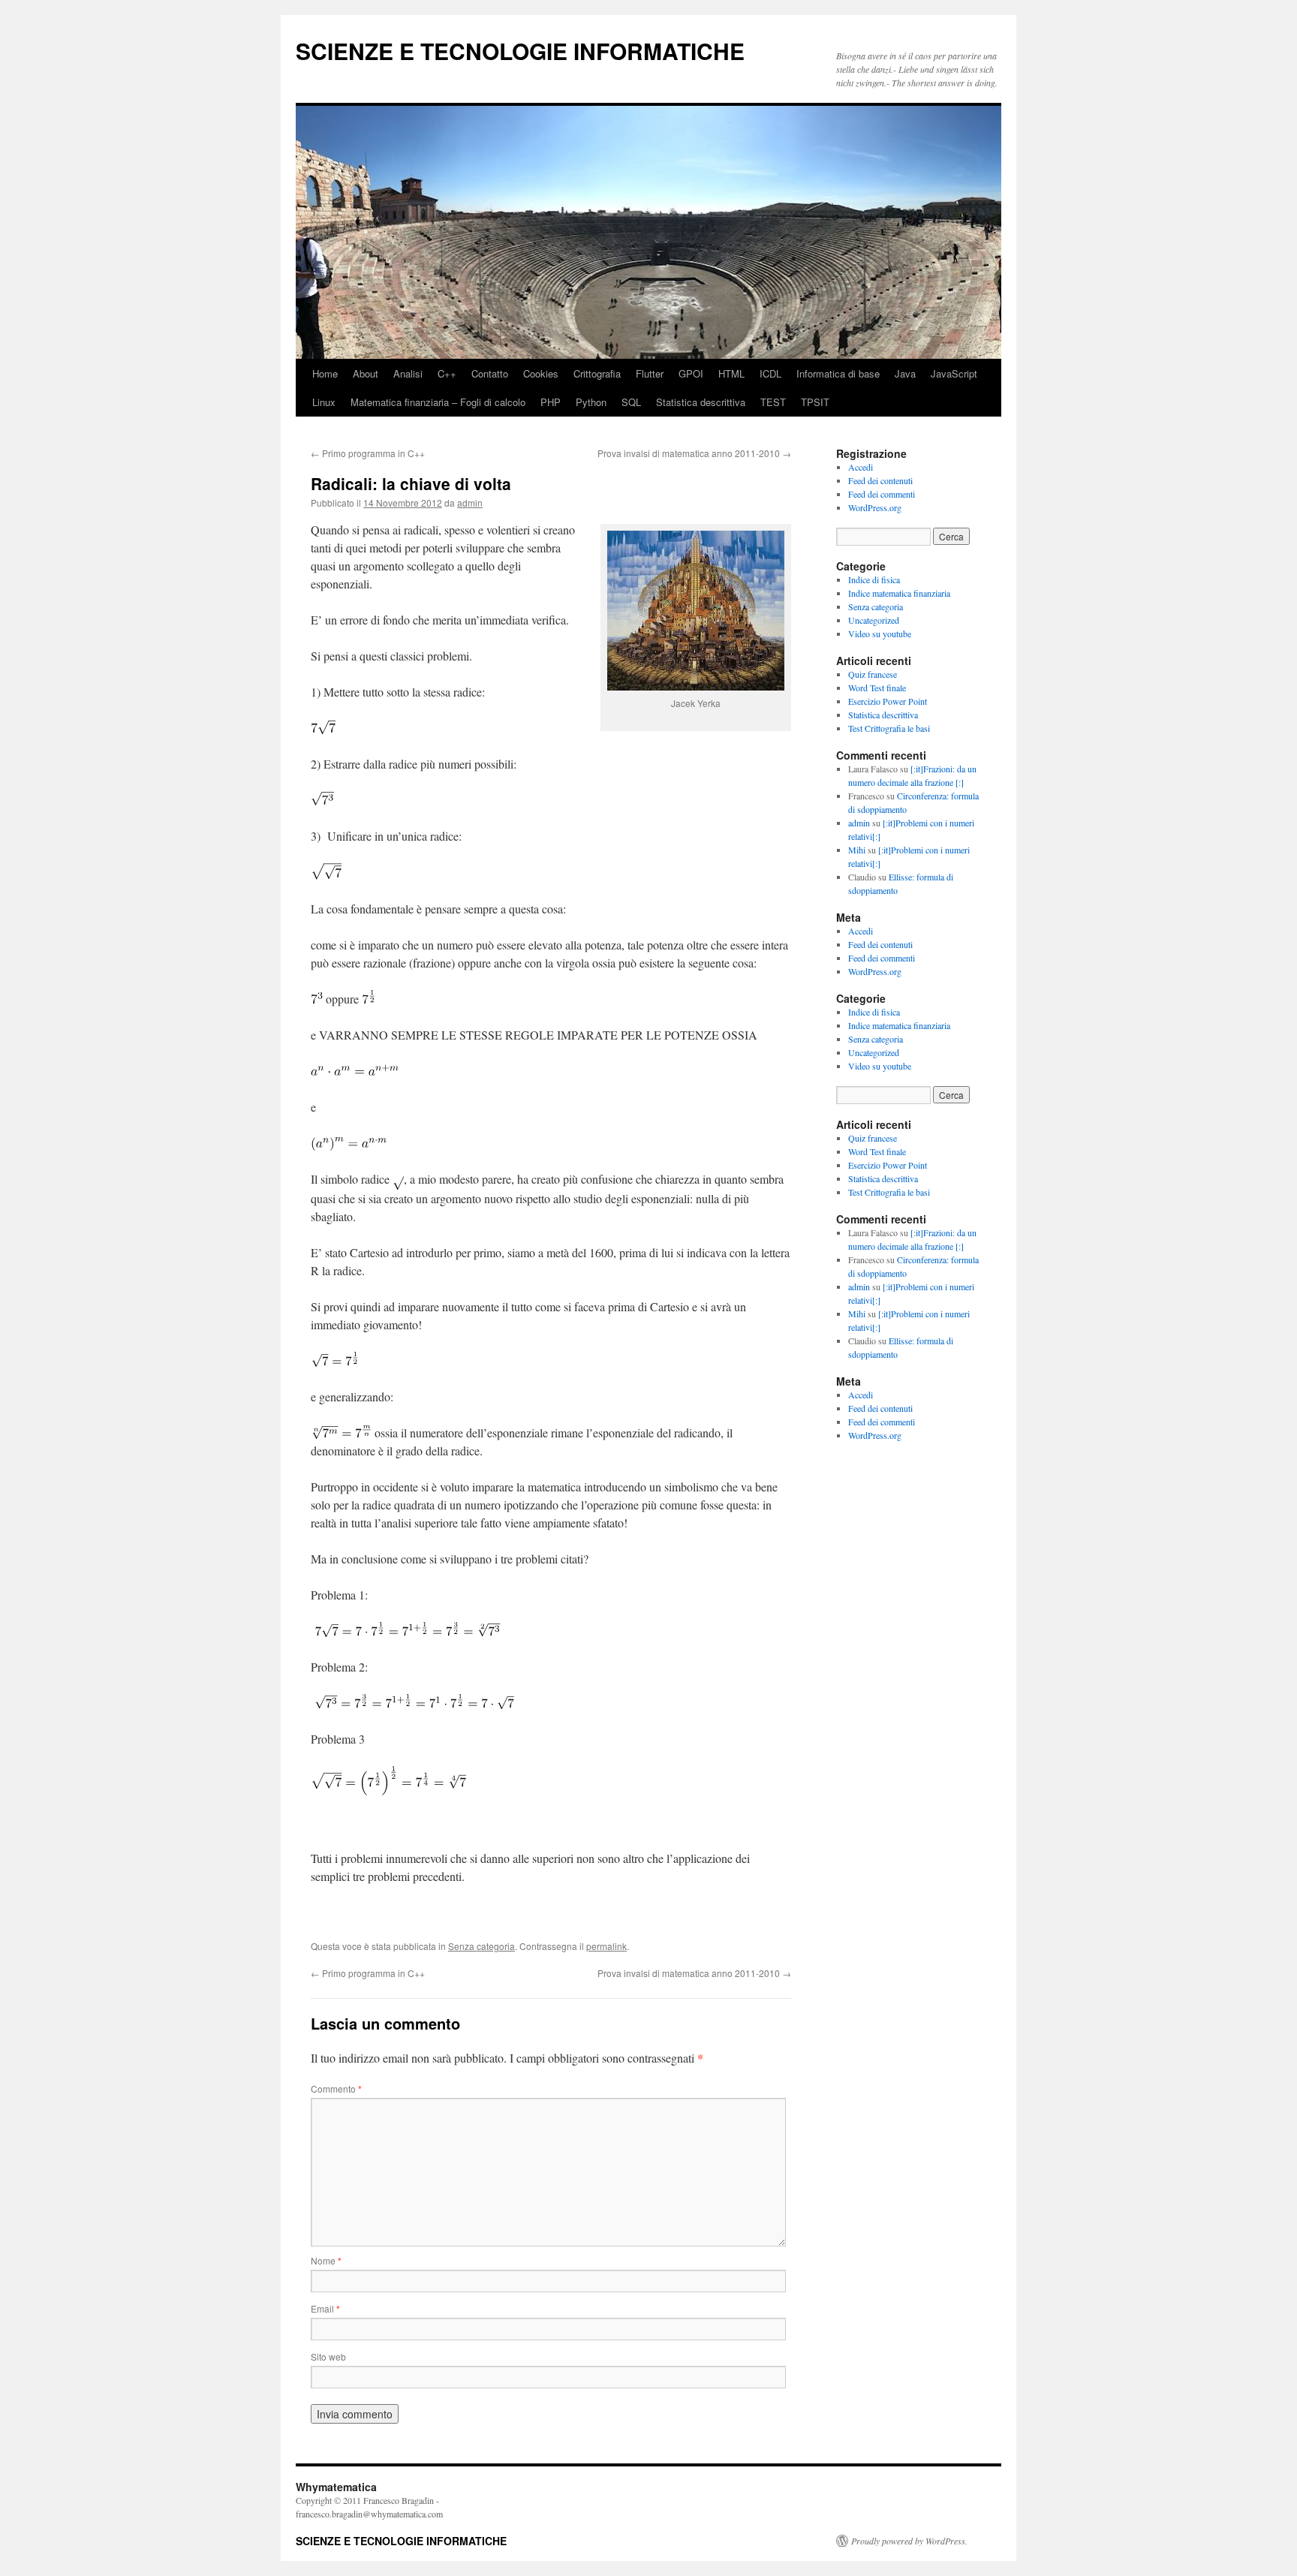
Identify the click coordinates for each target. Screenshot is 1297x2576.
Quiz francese (873, 674)
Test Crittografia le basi (889, 728)
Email (325, 2308)
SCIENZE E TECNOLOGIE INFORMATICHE (520, 51)
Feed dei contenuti (880, 480)
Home (325, 373)
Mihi (857, 850)
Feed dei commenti (882, 494)
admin (470, 503)
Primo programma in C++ (368, 453)
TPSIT (815, 402)
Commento (336, 2088)
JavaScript (954, 373)
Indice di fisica (874, 579)
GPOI (691, 373)
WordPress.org (875, 507)
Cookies (541, 373)
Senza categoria (481, 1946)
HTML (731, 373)
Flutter (650, 373)
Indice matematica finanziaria (899, 593)
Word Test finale (877, 688)
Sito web (328, 2356)
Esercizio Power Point (888, 701)
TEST (773, 402)
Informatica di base (838, 373)
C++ (447, 373)
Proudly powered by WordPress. (909, 2541)
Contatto (490, 373)
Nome (326, 2260)
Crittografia (597, 373)
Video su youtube (880, 633)
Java (905, 373)
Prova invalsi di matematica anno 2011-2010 (694, 453)
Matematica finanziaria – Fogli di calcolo (438, 402)
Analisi (408, 373)
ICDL (770, 373)
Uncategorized (874, 620)
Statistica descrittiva (701, 402)
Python (591, 402)
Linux (324, 402)
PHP (551, 402)
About (366, 373)
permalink (606, 1946)
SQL (631, 402)
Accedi (861, 467)
